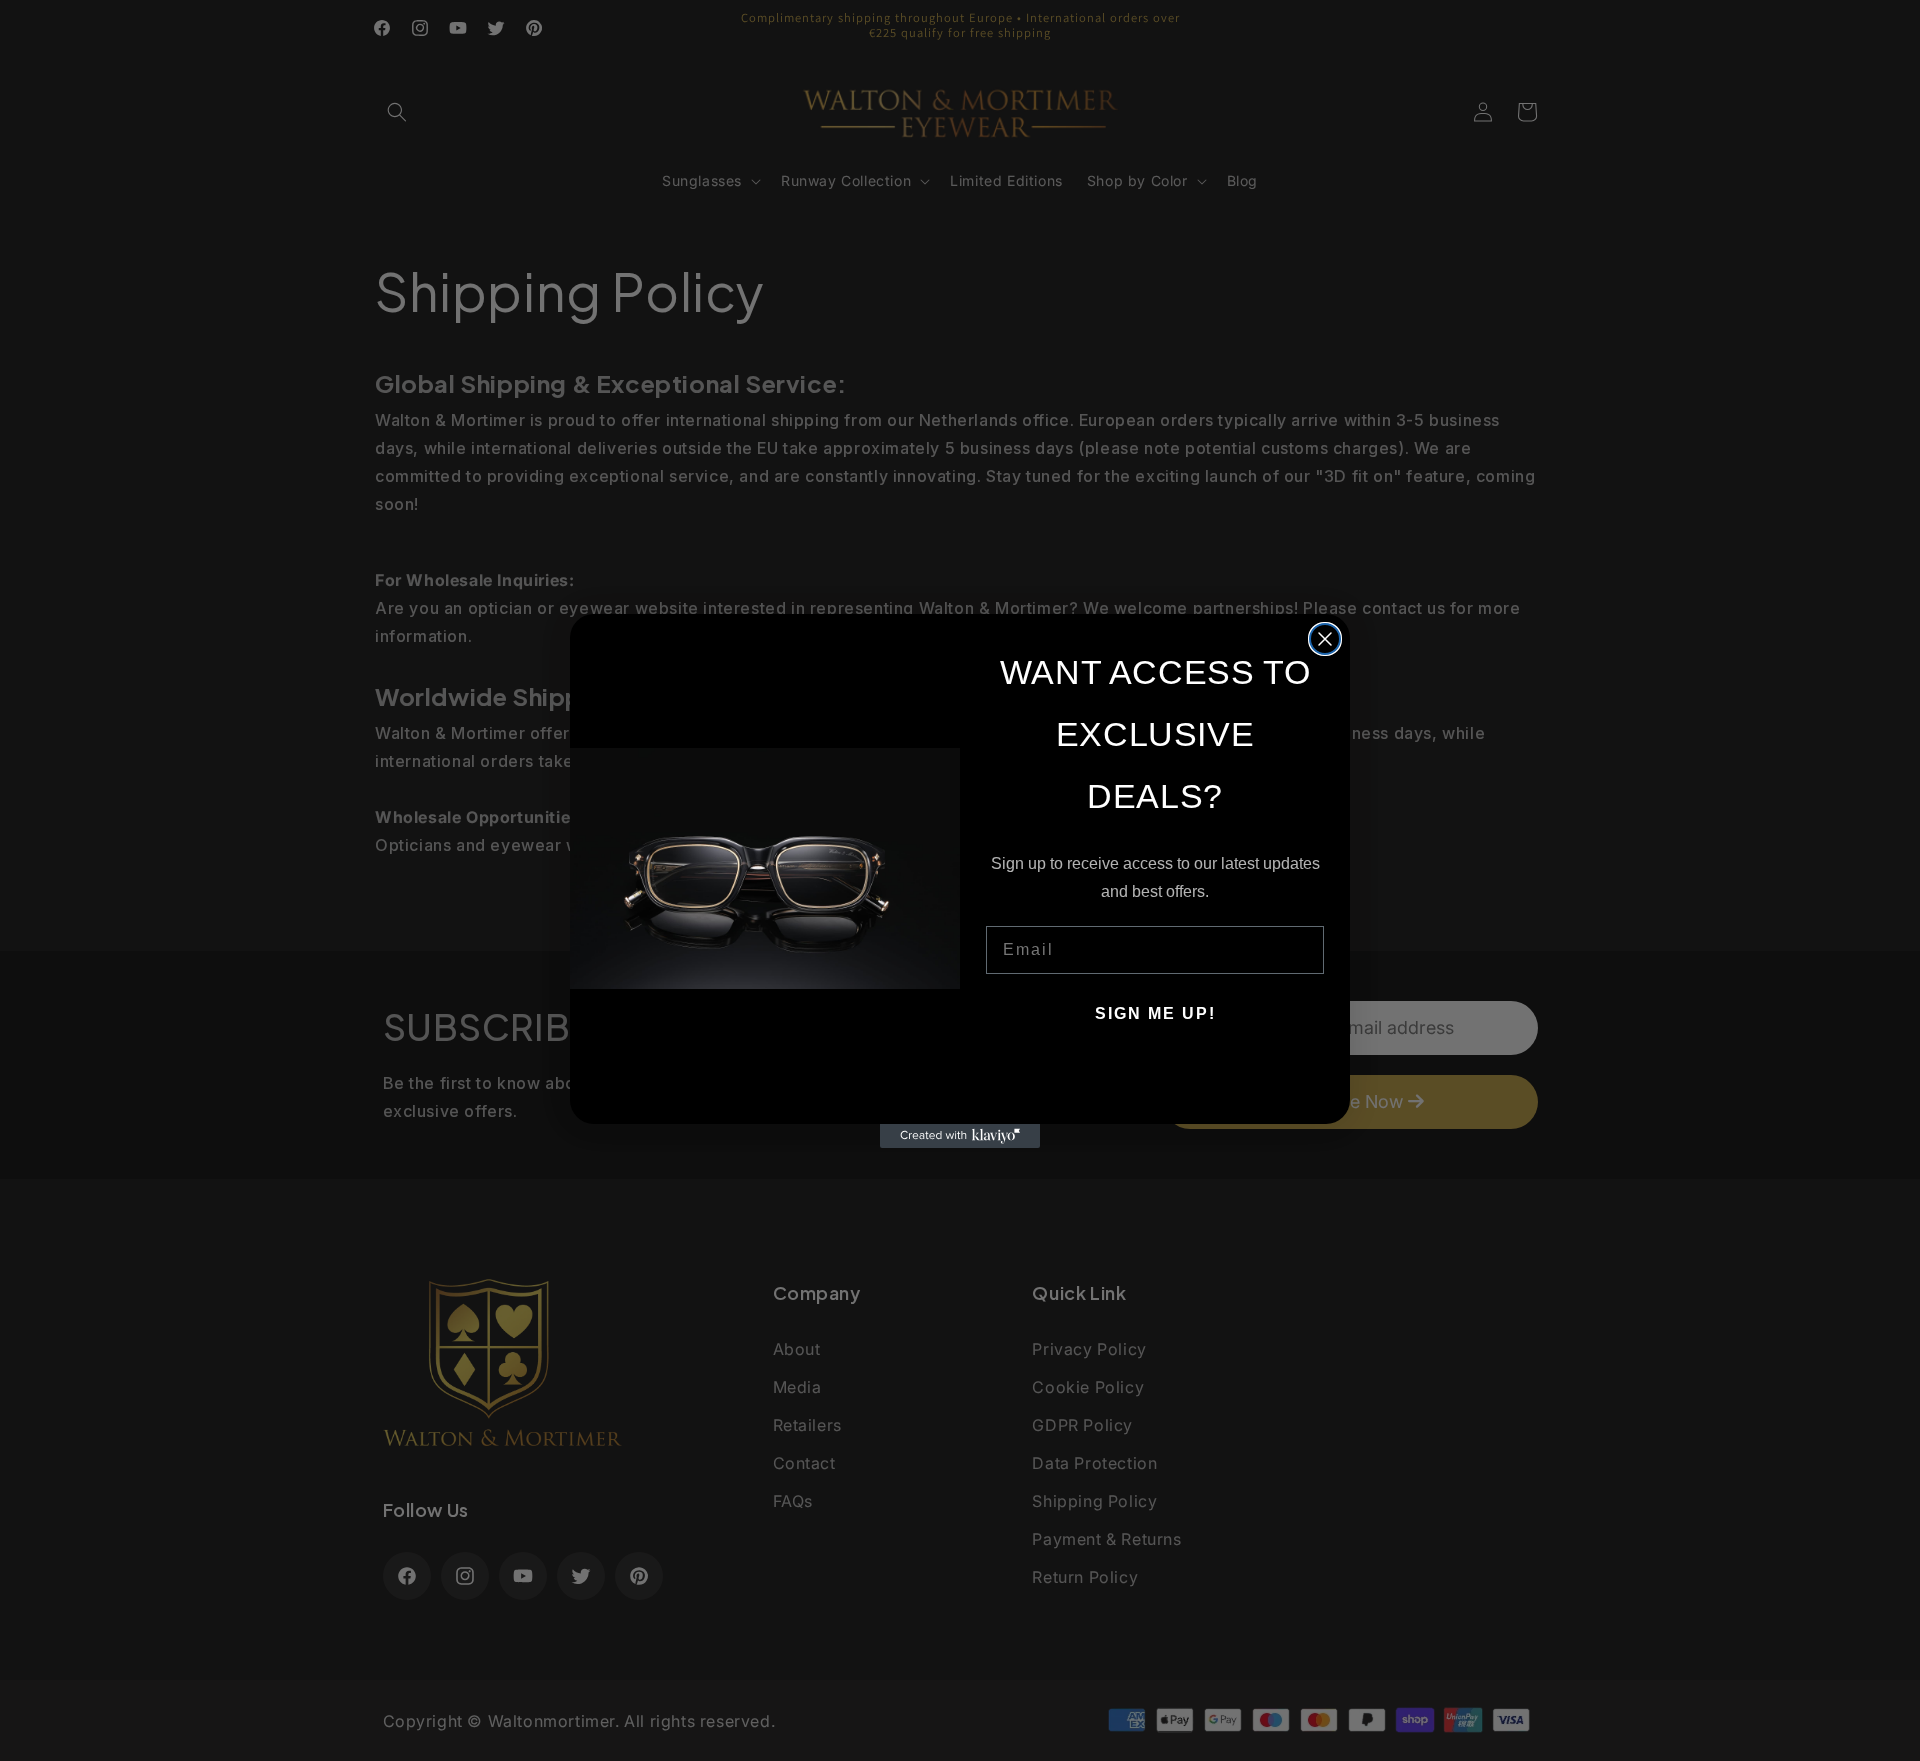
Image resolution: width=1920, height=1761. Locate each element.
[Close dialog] (1325, 639)
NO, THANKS (1155, 1074)
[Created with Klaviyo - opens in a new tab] (960, 1136)
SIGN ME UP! (1155, 1013)
